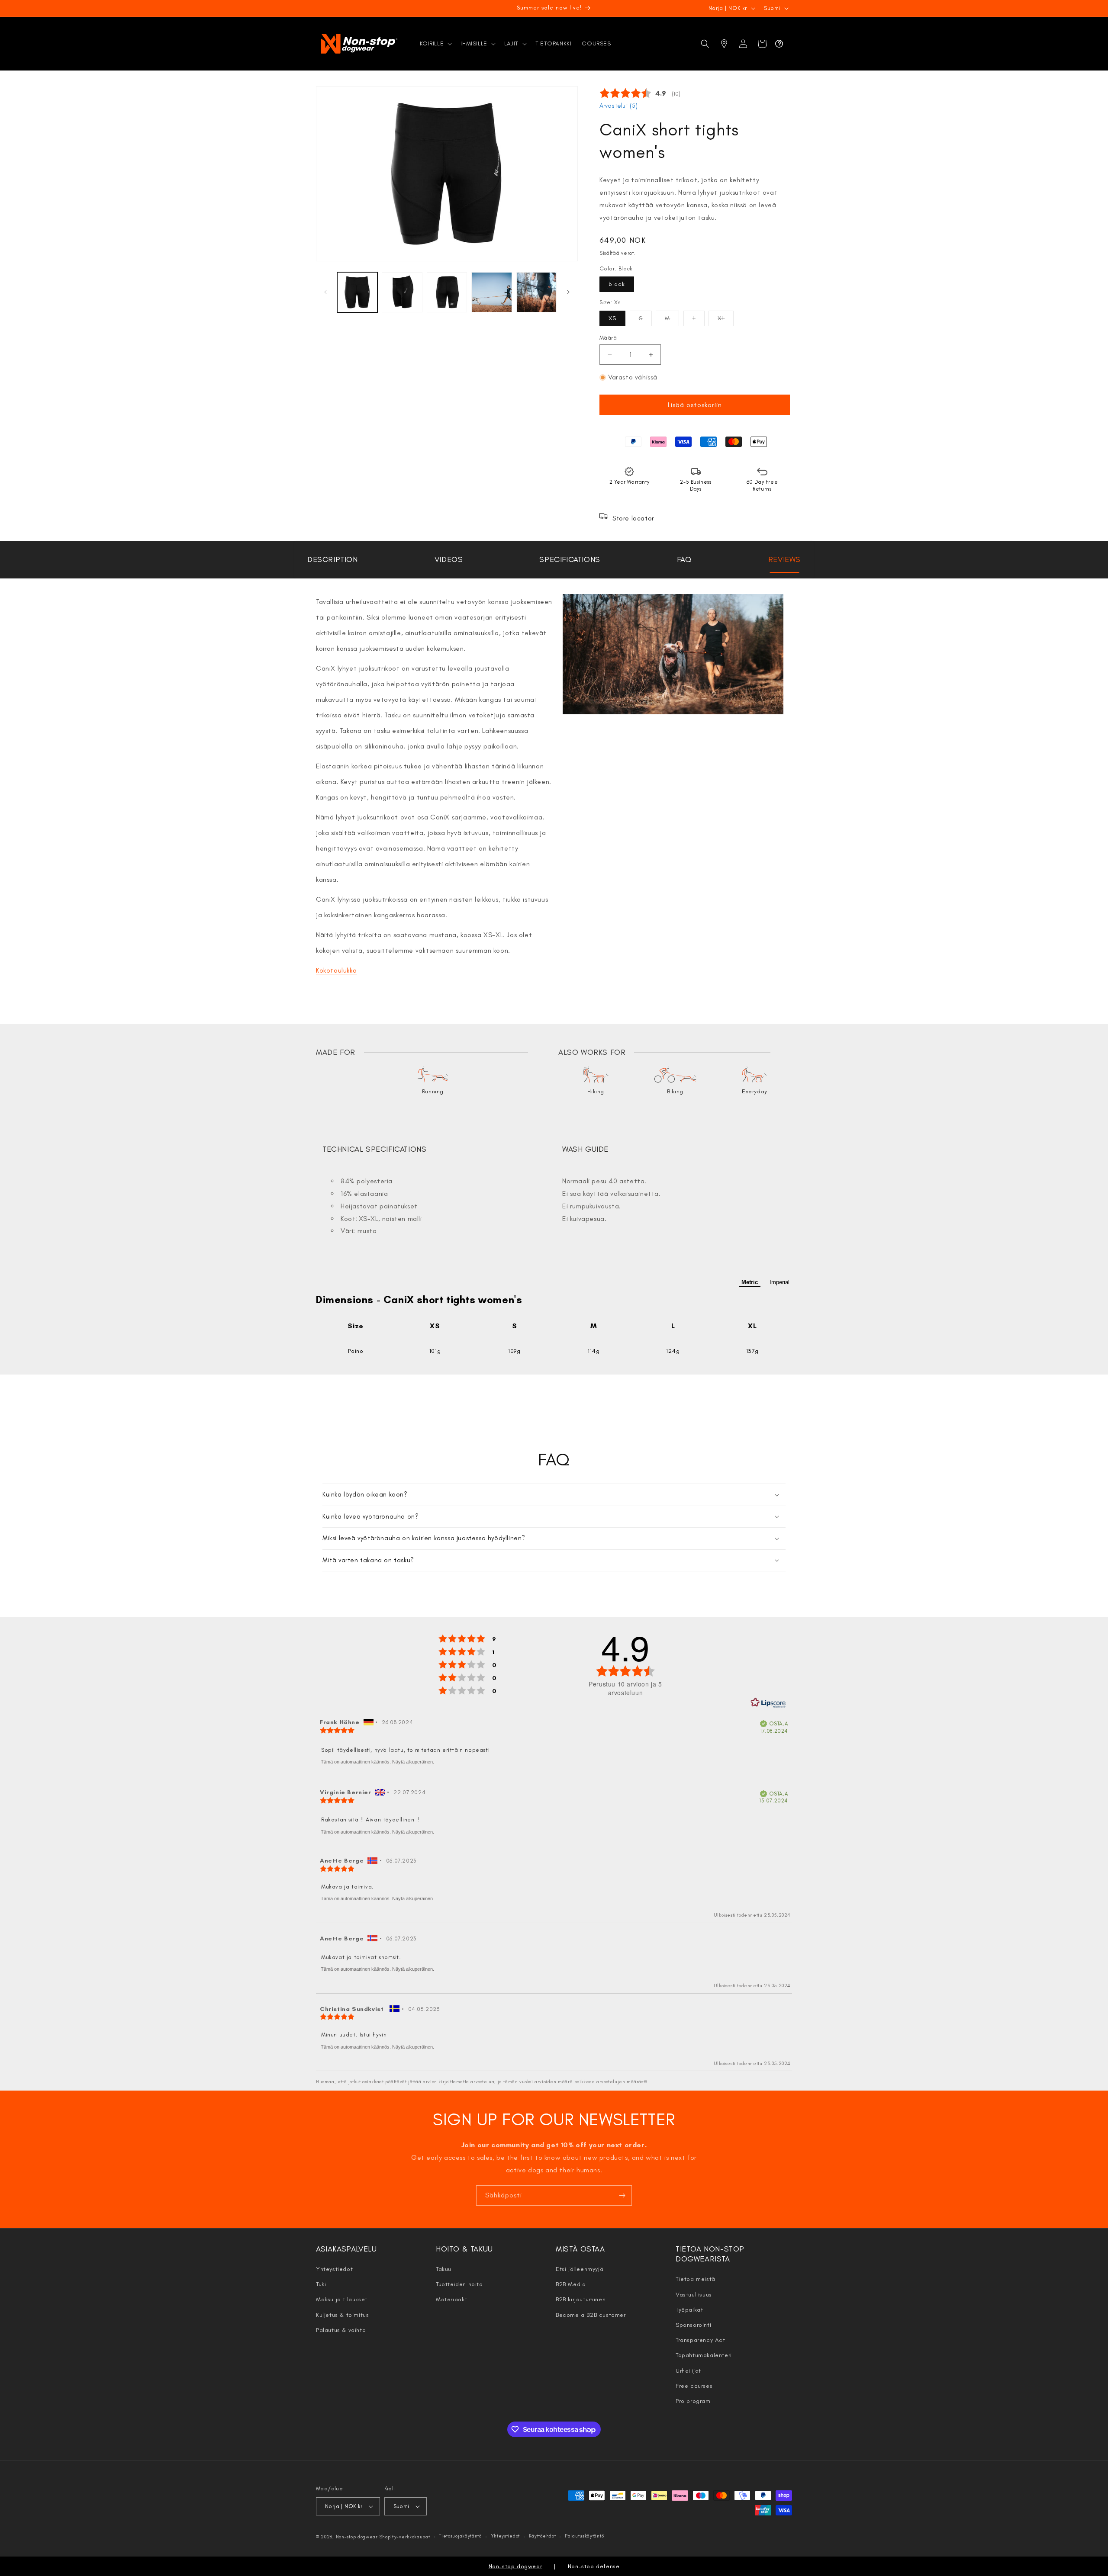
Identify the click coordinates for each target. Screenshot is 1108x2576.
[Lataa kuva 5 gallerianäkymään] (536, 292)
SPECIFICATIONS (570, 559)
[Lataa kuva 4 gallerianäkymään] (491, 292)
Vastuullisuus (694, 2295)
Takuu (444, 2269)
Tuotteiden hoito (459, 2284)
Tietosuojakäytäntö (460, 2536)
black (617, 284)
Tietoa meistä (696, 2279)
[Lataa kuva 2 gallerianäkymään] (402, 292)
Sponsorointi (693, 2325)
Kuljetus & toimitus (342, 2315)
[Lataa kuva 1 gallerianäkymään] (357, 292)
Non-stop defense (594, 2566)
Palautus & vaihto (341, 2330)
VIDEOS (449, 559)
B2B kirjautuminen (581, 2299)
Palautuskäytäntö (584, 2536)
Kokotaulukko (336, 970)
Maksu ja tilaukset (342, 2299)
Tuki (321, 2284)
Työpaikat (689, 2310)
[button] (435, 44)
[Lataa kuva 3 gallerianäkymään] (447, 292)
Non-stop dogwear (357, 2537)
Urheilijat (688, 2371)
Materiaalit (452, 2299)
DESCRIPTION (333, 559)
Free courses (694, 2386)
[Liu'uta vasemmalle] (325, 292)
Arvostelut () (618, 106)
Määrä (608, 338)
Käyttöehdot (543, 2536)
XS (612, 318)
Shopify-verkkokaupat (405, 2537)
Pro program (693, 2401)
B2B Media (571, 2284)
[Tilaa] (622, 2195)
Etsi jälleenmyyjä (580, 2269)
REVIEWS (784, 559)
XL (726, 320)
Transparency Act (701, 2340)
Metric (750, 1282)
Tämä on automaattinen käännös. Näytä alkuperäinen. (377, 1762)
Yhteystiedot (334, 2269)
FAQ (684, 559)
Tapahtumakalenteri (704, 2355)
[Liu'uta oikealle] (568, 292)
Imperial (779, 1282)
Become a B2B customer (591, 2315)
